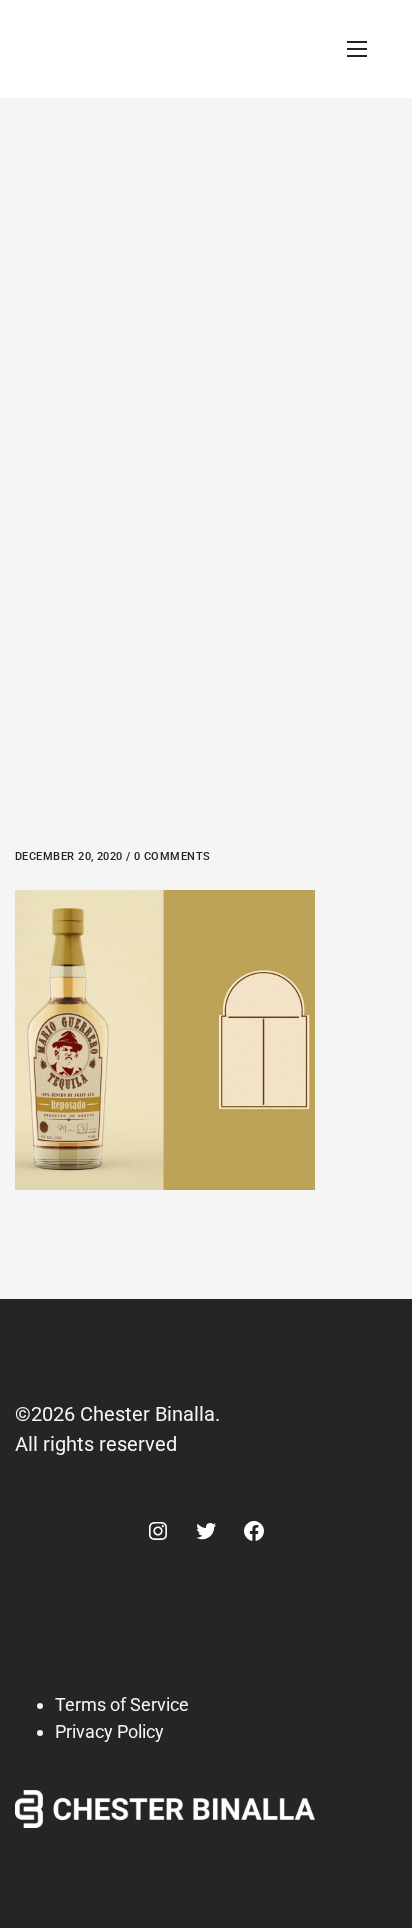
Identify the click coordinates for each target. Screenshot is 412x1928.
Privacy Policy (109, 1731)
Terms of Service (122, 1704)
